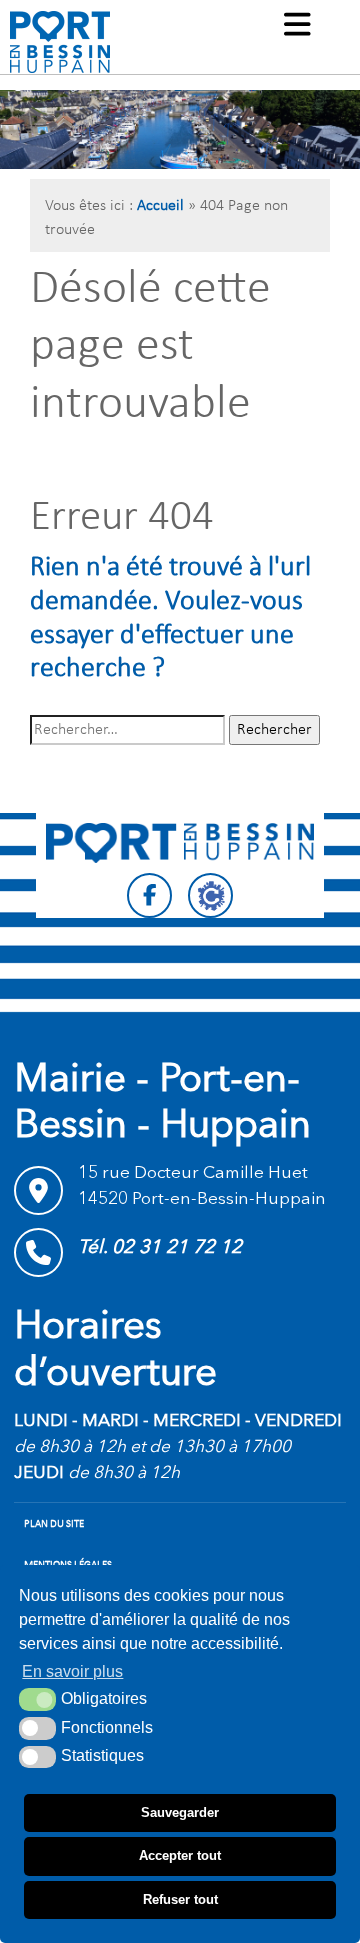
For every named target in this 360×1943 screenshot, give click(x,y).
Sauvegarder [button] (180, 1812)
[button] (297, 26)
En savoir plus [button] (72, 1671)
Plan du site (54, 1524)
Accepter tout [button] (180, 1855)
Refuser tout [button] (180, 1899)
